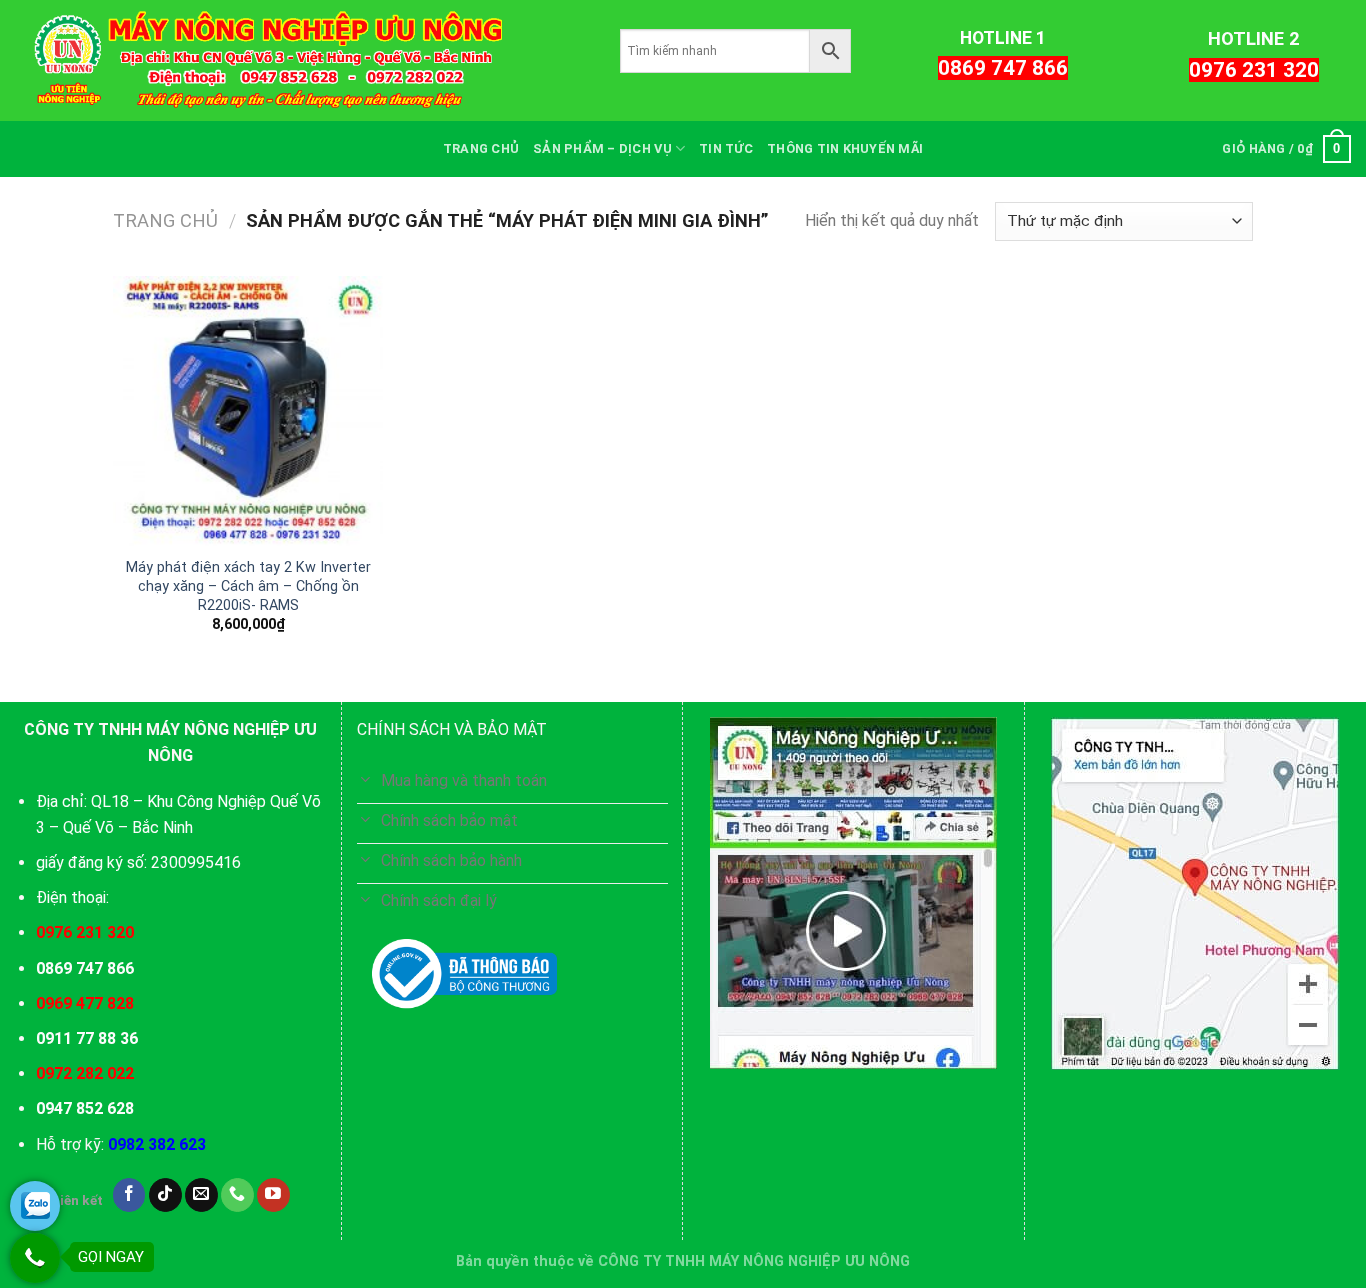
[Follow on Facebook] (129, 1195)
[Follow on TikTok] (165, 1195)
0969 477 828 (85, 1003)
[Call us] (237, 1195)
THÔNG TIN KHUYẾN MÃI (845, 148)
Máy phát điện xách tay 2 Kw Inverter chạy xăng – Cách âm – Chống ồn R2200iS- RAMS (248, 586)
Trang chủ (165, 220)
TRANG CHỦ (481, 148)
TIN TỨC (726, 148)
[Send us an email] (201, 1195)
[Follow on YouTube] (273, 1195)
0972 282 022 (85, 1073)
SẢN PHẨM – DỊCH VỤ (602, 148)
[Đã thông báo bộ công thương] (464, 974)
